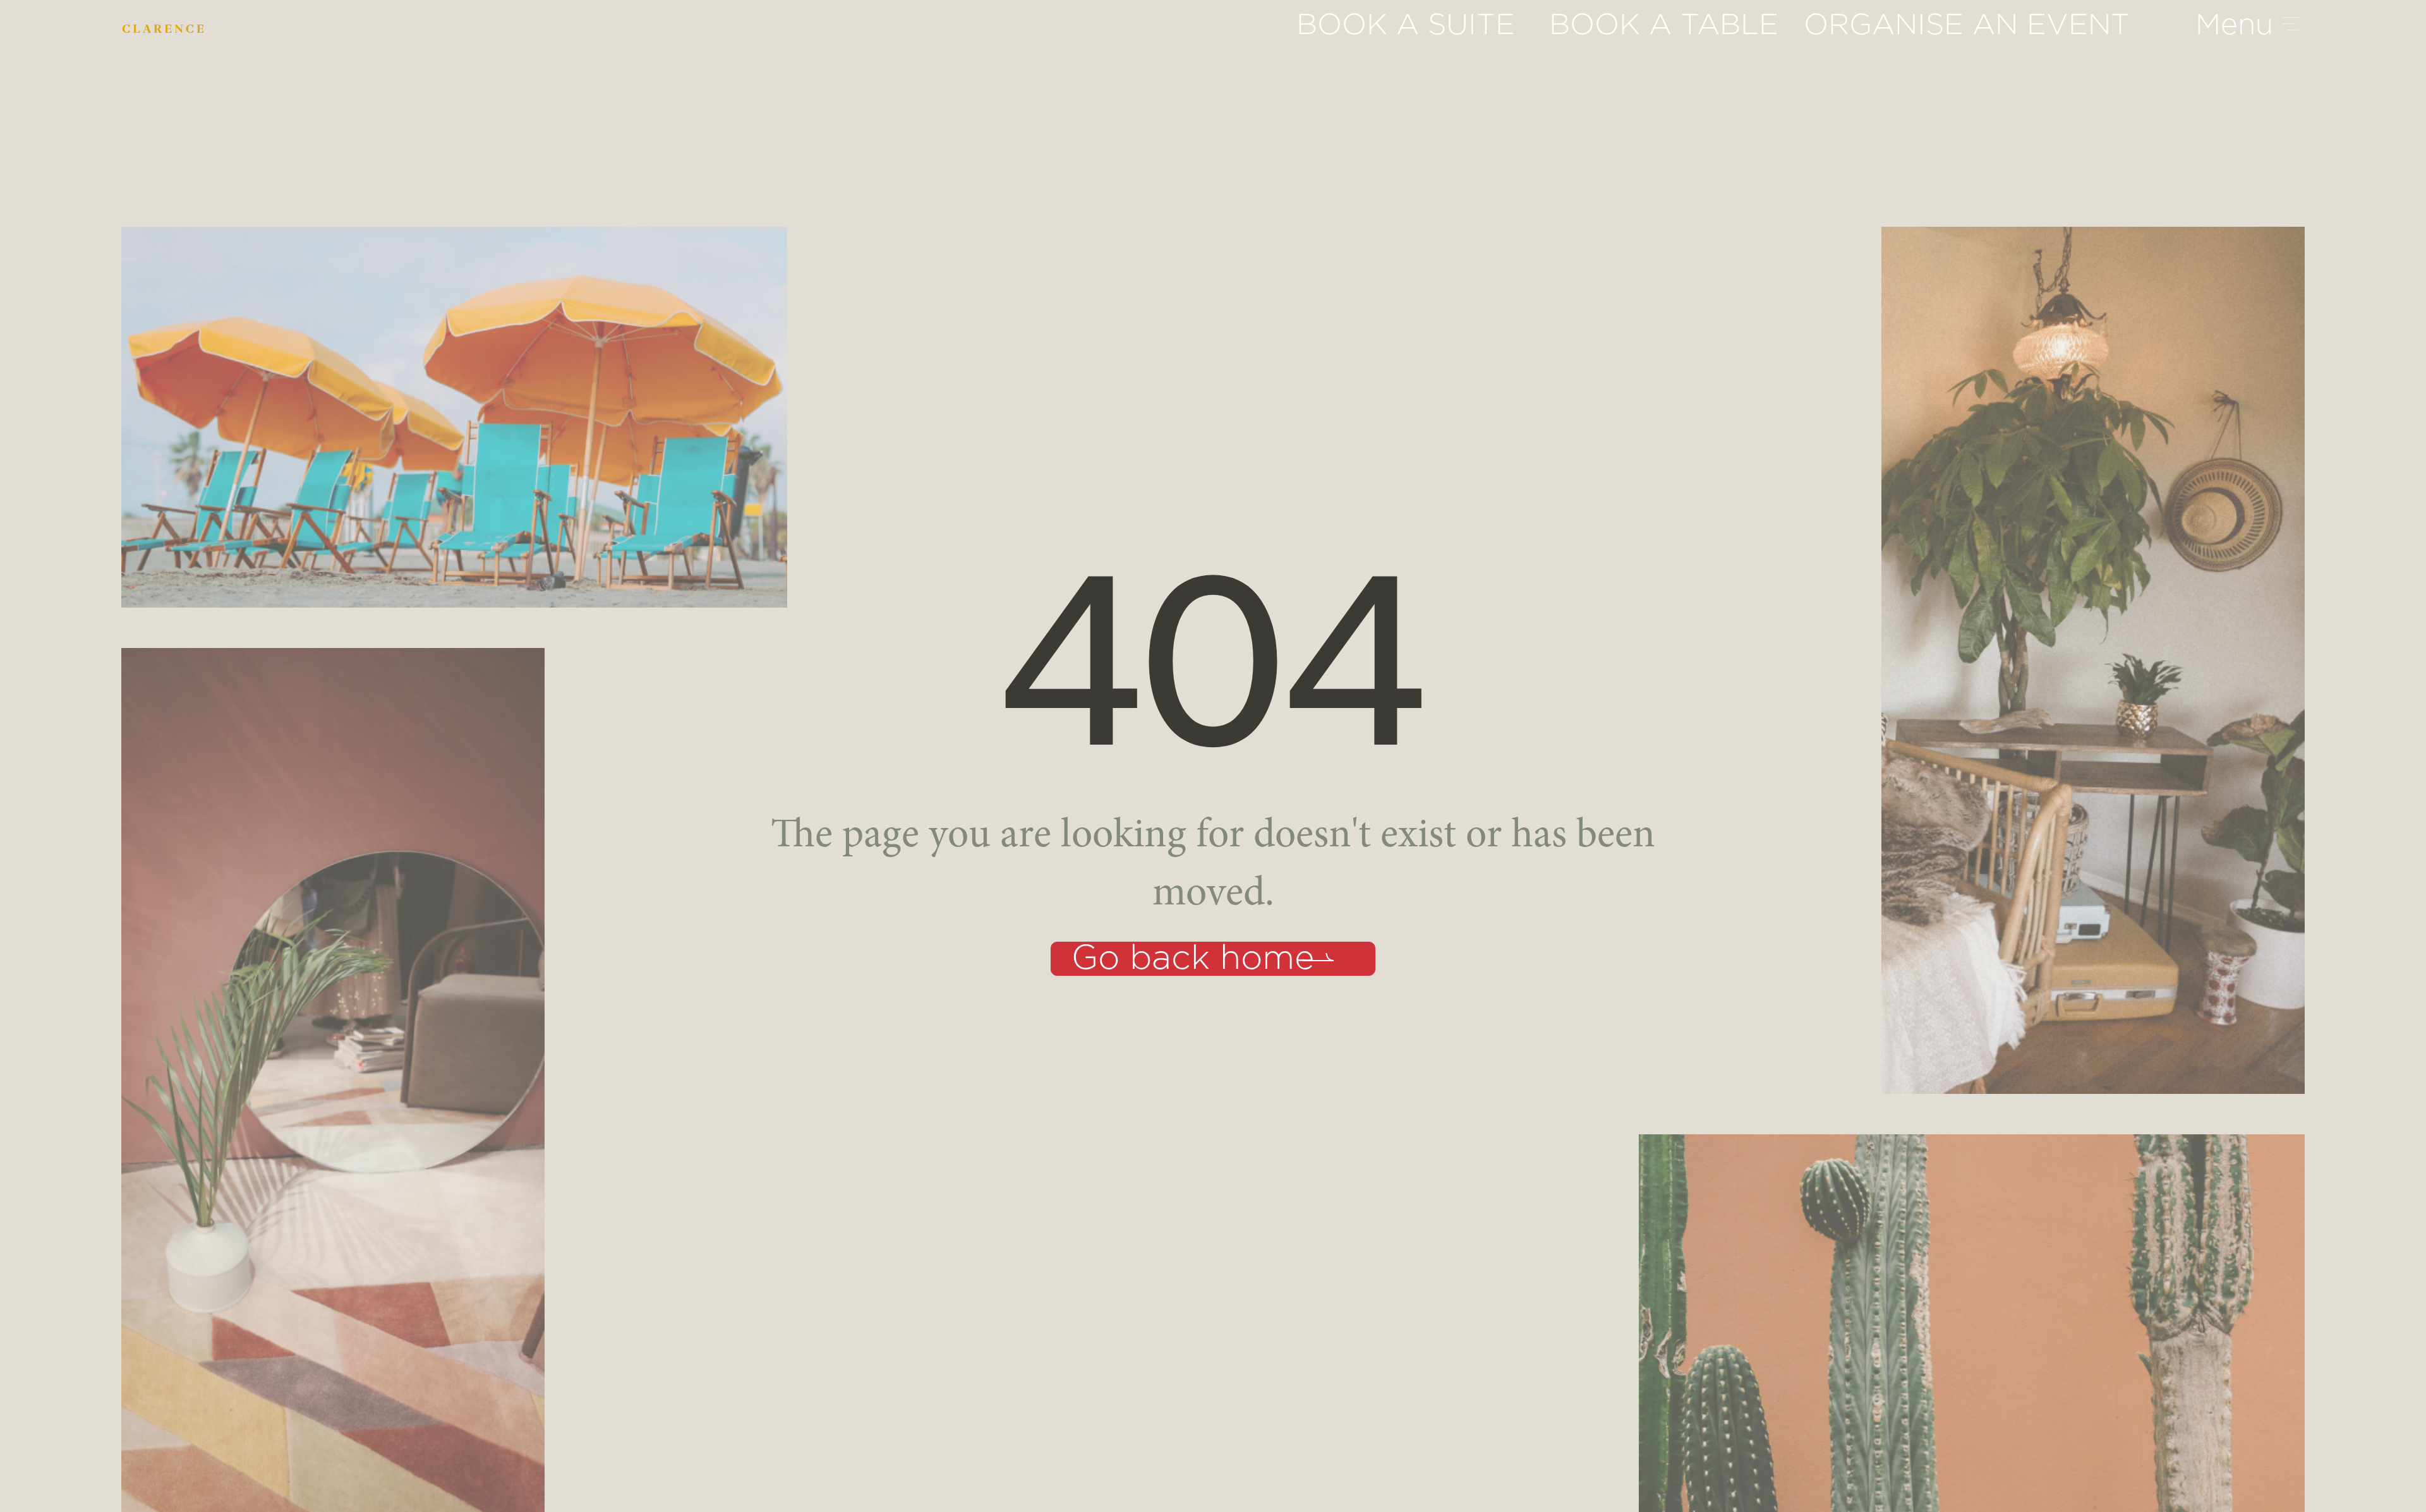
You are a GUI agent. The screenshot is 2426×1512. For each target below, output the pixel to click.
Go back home (1193, 959)
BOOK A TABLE (1664, 25)
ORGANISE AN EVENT (1967, 25)
